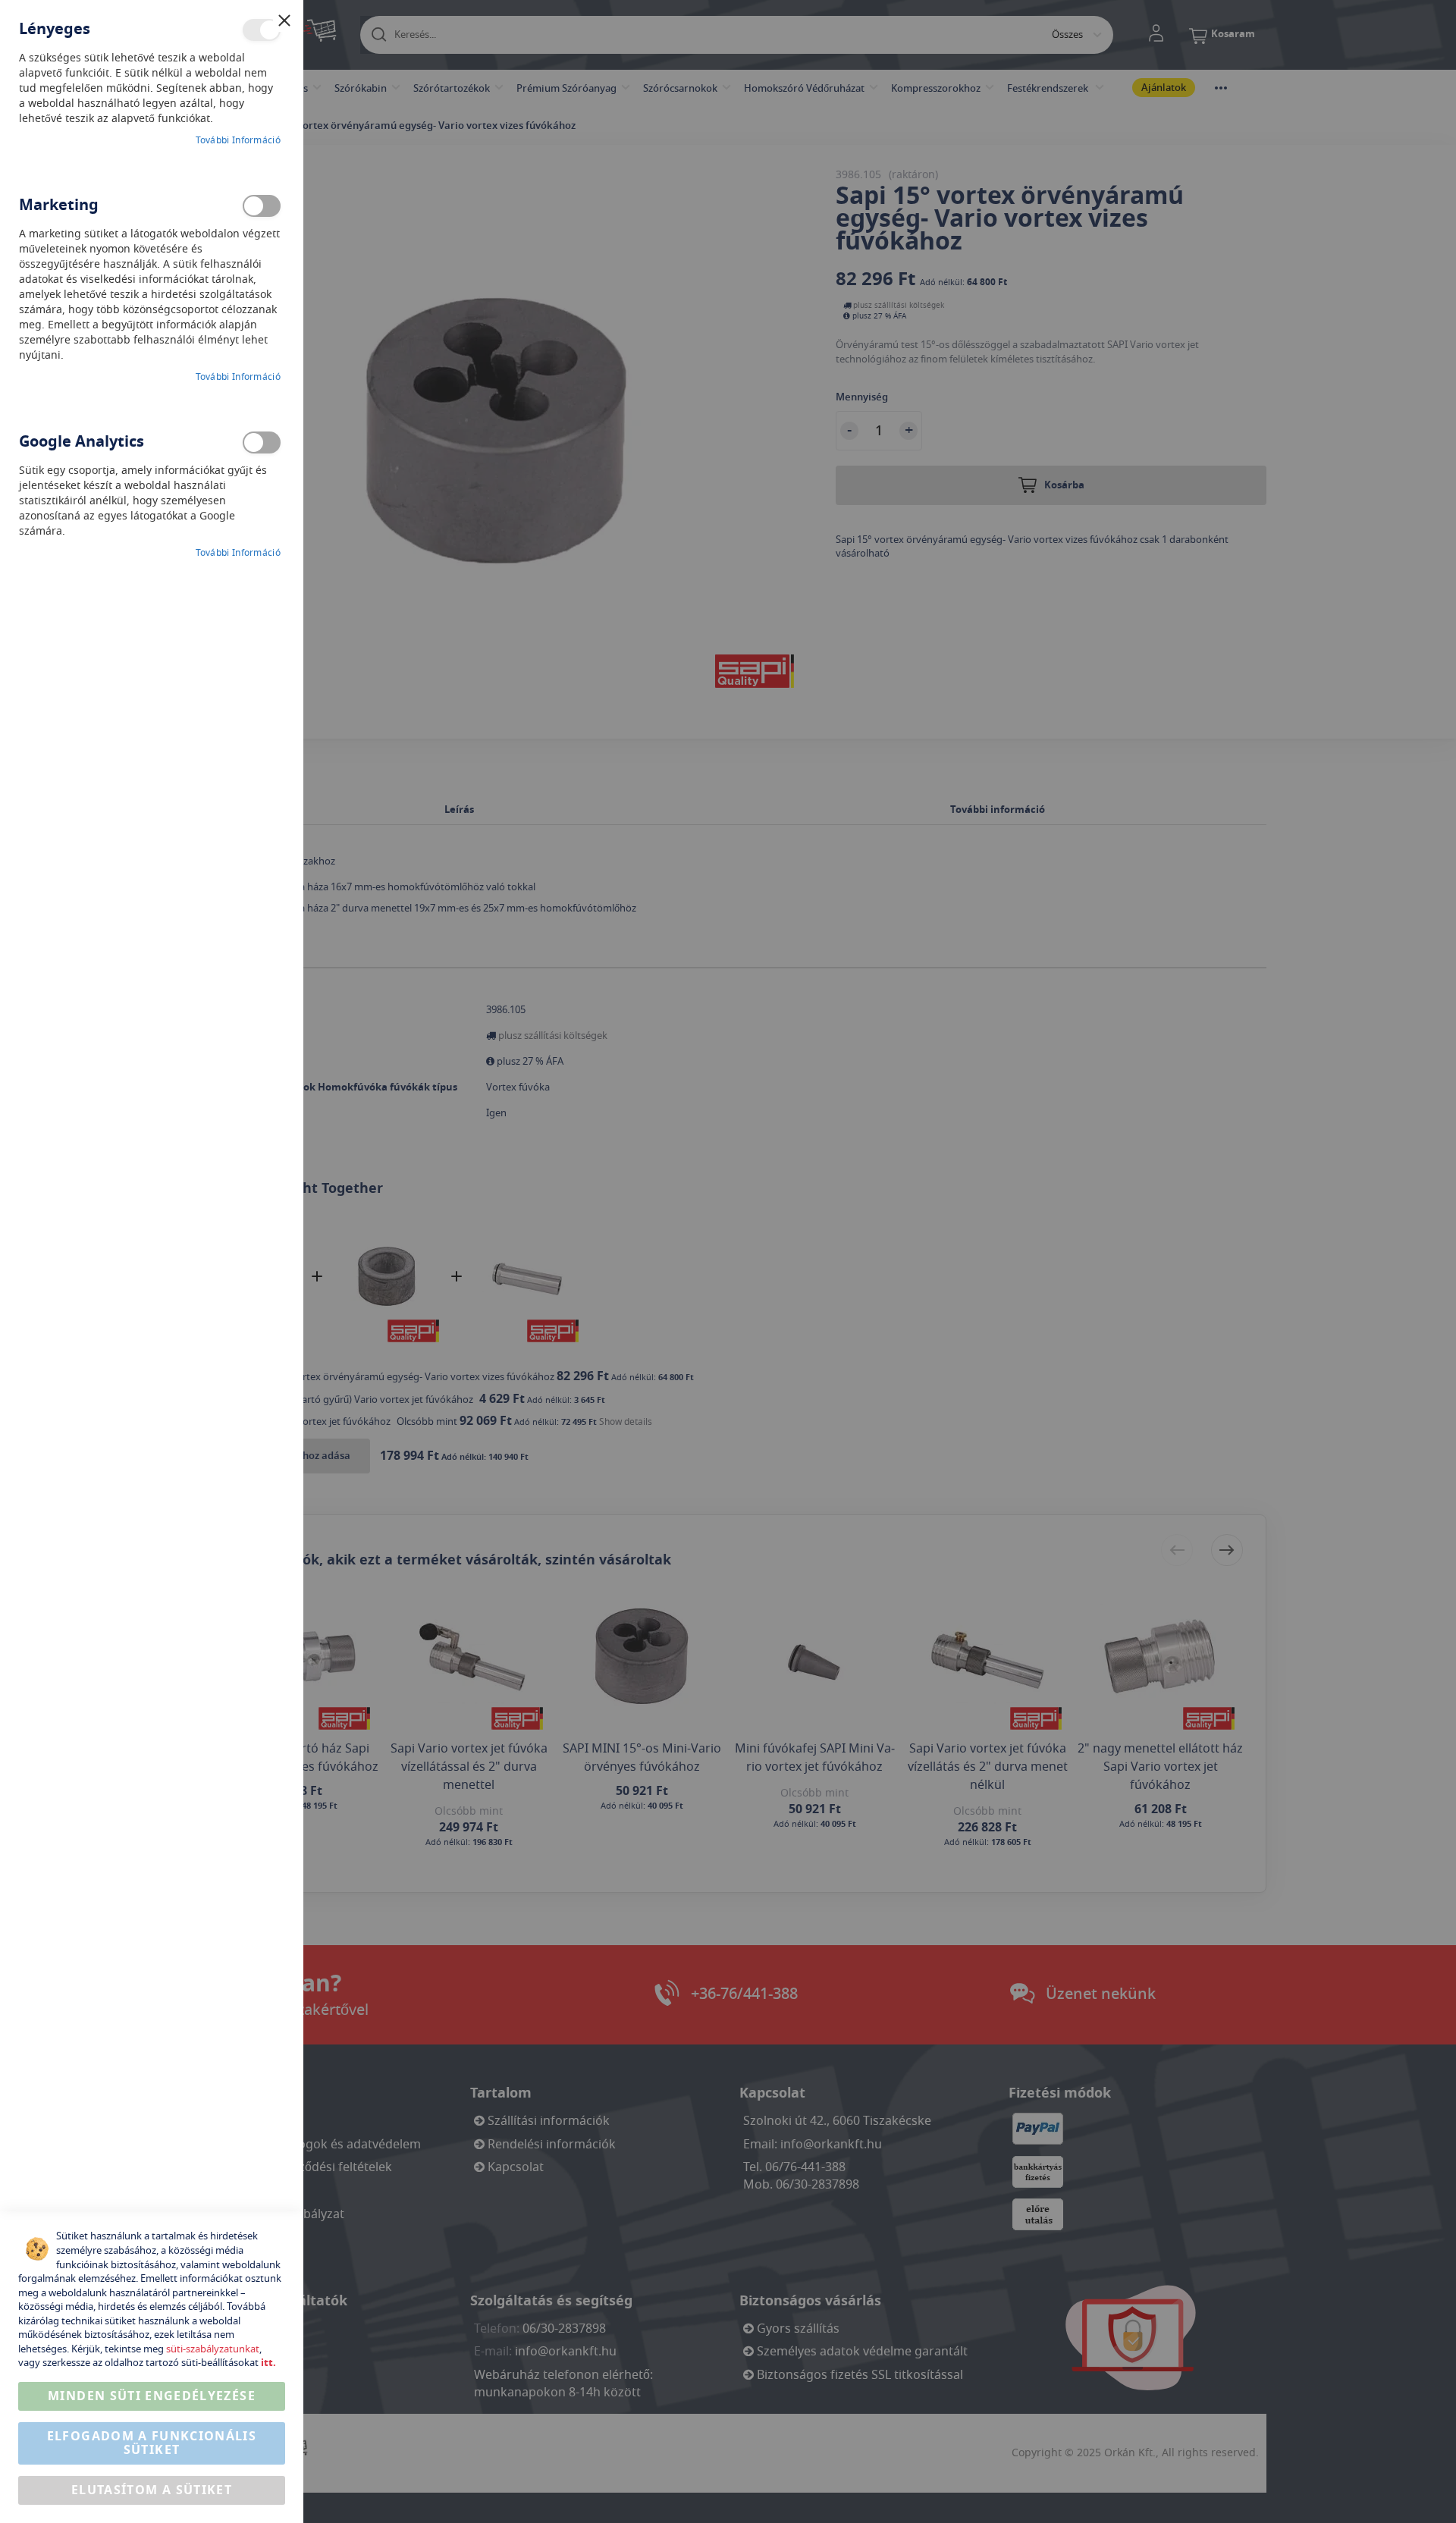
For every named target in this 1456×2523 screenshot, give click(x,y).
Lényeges (262, 30)
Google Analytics (262, 442)
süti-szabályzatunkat (213, 2349)
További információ (238, 141)
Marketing (262, 206)
